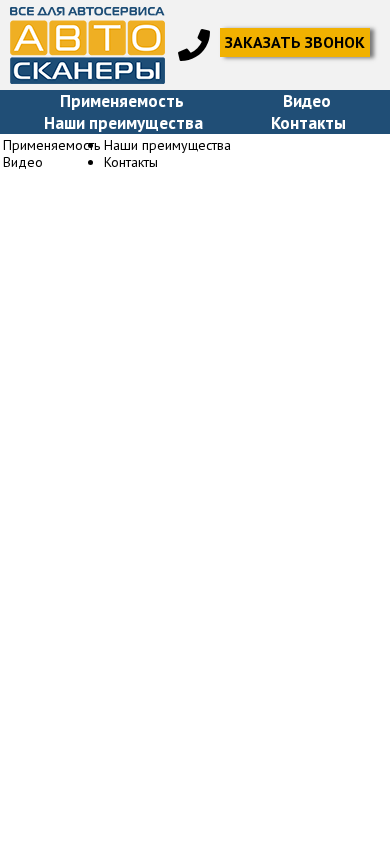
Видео (307, 101)
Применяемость (122, 101)
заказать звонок (295, 42)
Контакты (308, 123)
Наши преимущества (123, 123)
